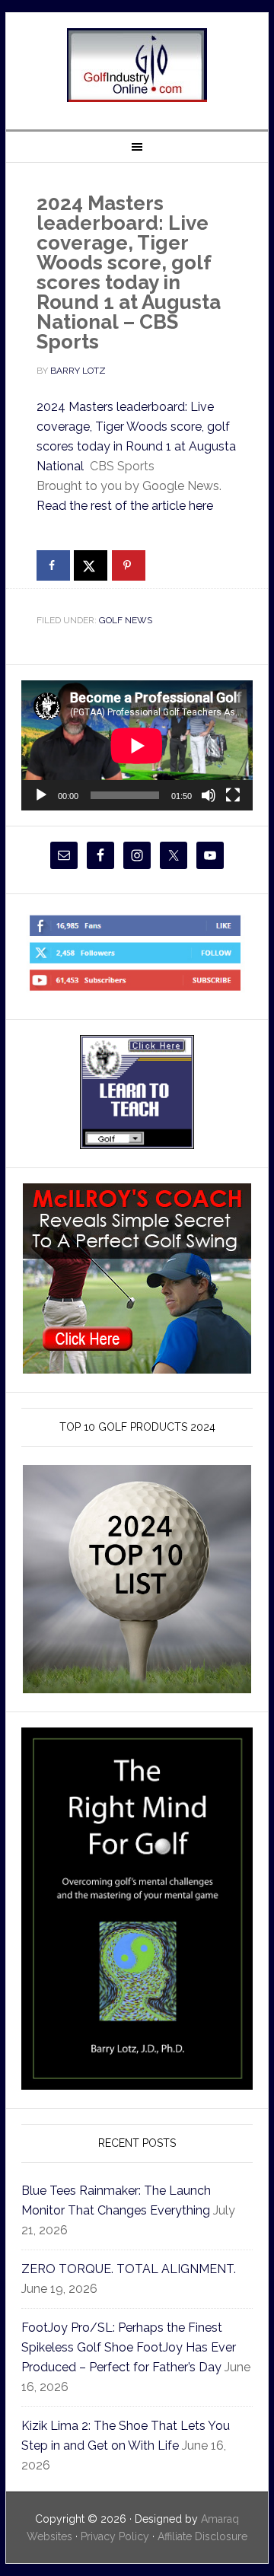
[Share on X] (91, 565)
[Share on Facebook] (53, 565)
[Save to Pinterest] (129, 565)
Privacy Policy (115, 2536)
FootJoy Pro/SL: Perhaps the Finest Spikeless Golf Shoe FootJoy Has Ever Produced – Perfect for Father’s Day (129, 2347)
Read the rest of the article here (125, 506)
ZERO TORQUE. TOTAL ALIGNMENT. (129, 2269)
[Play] (41, 795)
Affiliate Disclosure (202, 2536)
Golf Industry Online (137, 65)
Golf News (126, 620)
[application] (137, 745)
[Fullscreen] (233, 795)
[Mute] (209, 795)
